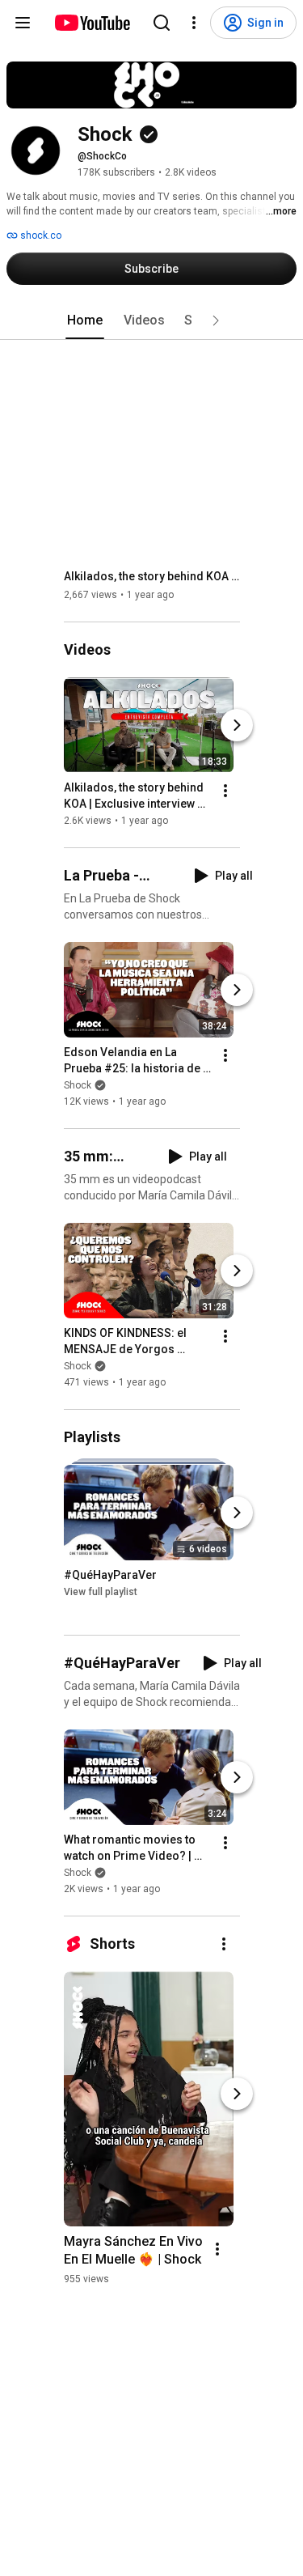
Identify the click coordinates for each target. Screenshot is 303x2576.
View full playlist (101, 1592)
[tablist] (152, 320)
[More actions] (225, 791)
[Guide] (23, 23)
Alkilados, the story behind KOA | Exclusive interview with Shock (152, 576)
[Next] (237, 725)
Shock (78, 1085)
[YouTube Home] (92, 23)
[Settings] (194, 23)
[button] (216, 320)
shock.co (40, 236)
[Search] (162, 23)
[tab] (85, 320)
